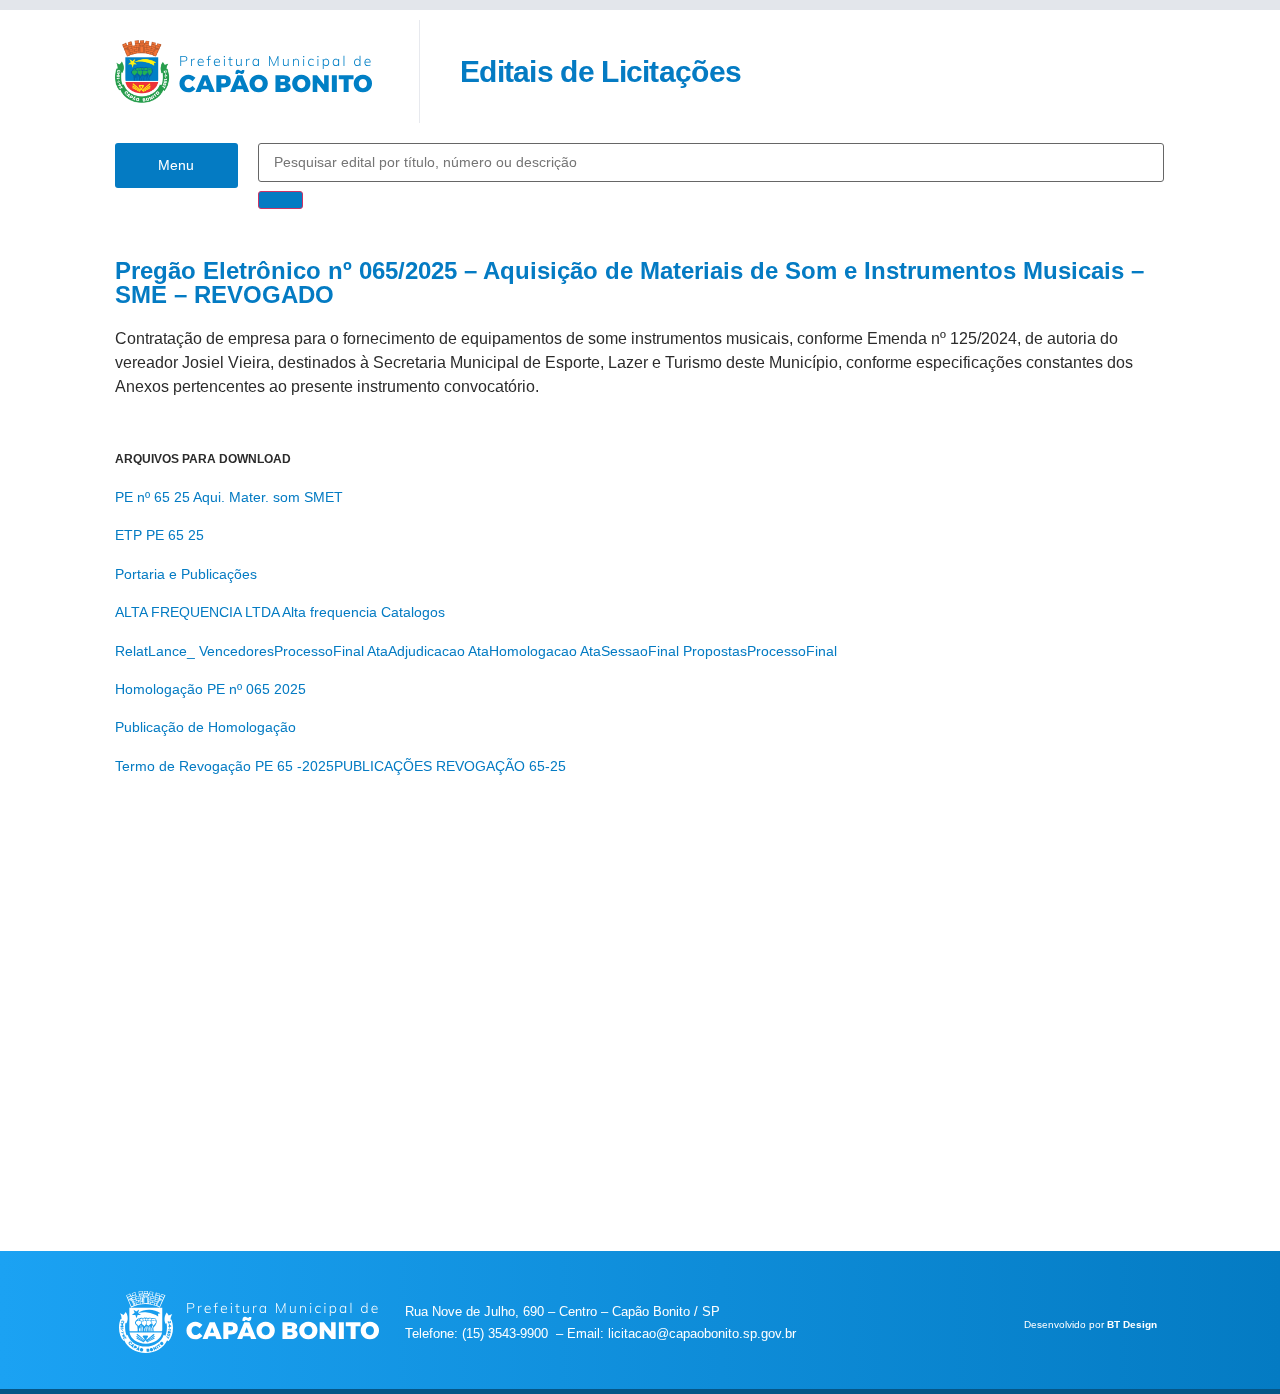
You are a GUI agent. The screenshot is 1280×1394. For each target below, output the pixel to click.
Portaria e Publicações (186, 574)
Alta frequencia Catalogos (363, 612)
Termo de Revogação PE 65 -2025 (224, 766)
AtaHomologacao (522, 651)
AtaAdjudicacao (416, 651)
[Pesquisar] (280, 200)
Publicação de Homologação (205, 727)
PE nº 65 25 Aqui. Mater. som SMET (229, 497)
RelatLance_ (155, 651)
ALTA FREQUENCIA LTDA (197, 612)
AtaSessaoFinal (629, 651)
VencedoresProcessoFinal (281, 651)
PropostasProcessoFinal (760, 651)
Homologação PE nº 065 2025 (210, 689)
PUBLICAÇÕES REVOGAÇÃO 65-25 (450, 766)
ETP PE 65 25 (159, 535)
